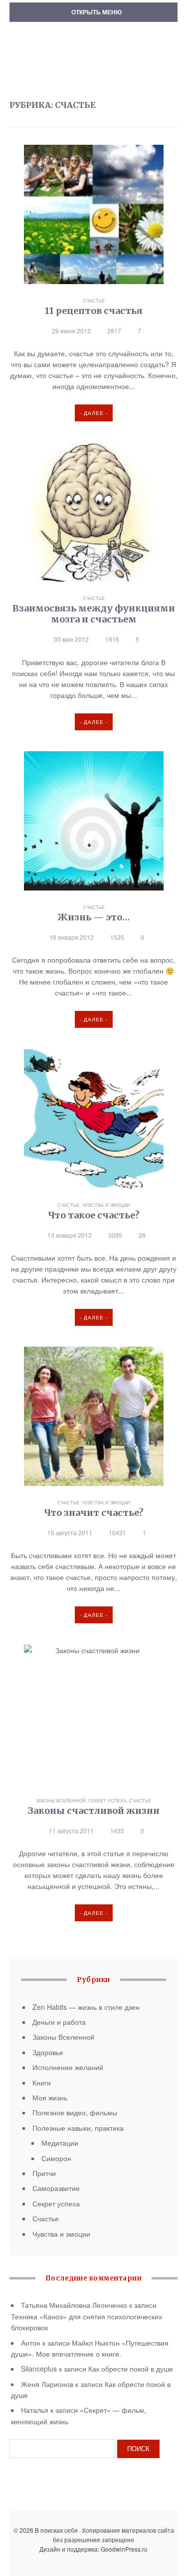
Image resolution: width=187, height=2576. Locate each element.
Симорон (56, 2158)
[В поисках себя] (94, 40)
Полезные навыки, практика (78, 2128)
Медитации (60, 2143)
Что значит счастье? (94, 1513)
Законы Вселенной (61, 1801)
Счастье (94, 301)
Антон (31, 2343)
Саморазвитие (56, 2188)
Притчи (44, 2173)
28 (142, 1235)
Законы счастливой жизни (94, 1811)
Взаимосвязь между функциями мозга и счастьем (94, 614)
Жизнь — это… (93, 917)
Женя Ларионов (47, 2384)
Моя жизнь (50, 2097)
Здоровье (48, 2052)
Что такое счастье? (94, 1215)
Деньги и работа (59, 2022)
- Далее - (94, 413)
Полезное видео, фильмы (75, 2112)
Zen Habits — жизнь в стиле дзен (86, 2007)
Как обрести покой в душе (131, 2369)
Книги (42, 2082)
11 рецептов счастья (94, 311)
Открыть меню (96, 12)
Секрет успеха (107, 1801)
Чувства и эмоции (106, 1205)
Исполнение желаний (68, 2067)
